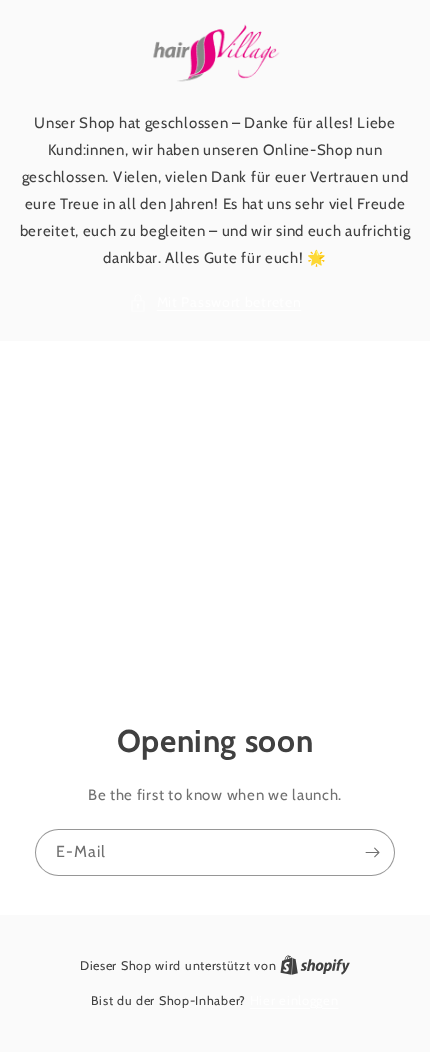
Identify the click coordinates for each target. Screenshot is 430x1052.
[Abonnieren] (372, 851)
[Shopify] (315, 965)
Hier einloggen (294, 1000)
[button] (215, 302)
